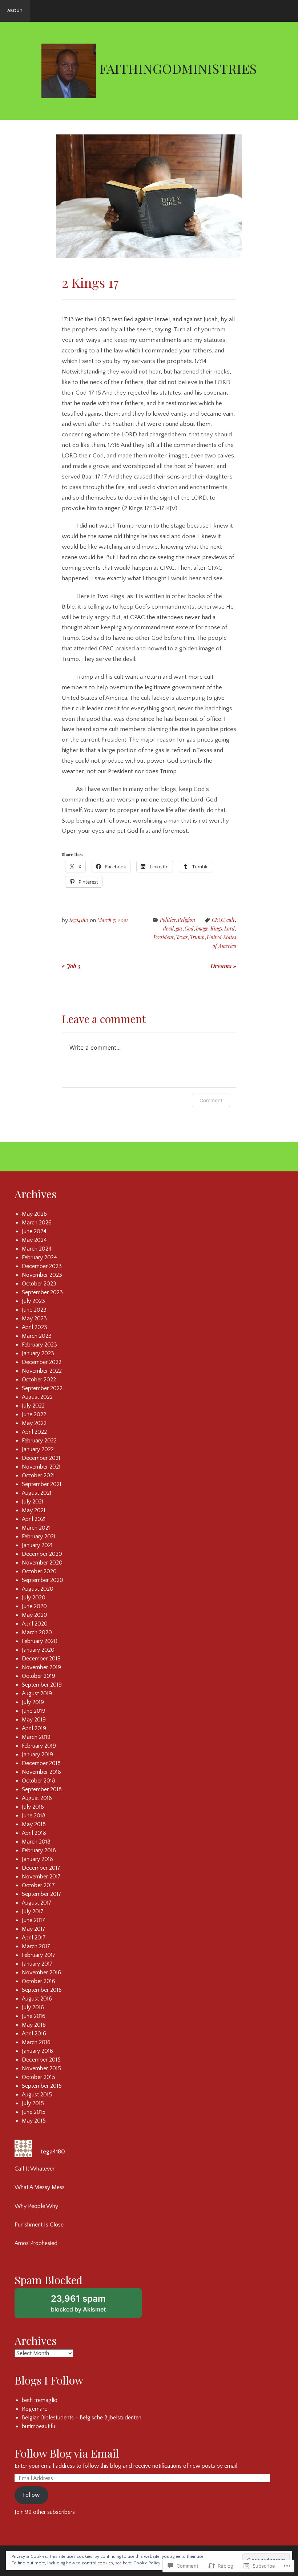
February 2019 (39, 1746)
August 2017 (37, 1903)
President (164, 937)
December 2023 (42, 1266)
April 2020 (35, 1624)
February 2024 (39, 1257)
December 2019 (41, 1659)
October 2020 (39, 1571)
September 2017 (42, 1894)
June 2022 (34, 1414)
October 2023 (39, 1284)
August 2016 (37, 1999)
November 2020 (42, 1563)
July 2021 (33, 1502)
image (202, 928)
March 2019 (36, 1737)
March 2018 (36, 1842)
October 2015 (39, 2077)
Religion (186, 920)
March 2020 (37, 1632)
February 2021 (39, 1537)
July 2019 (33, 1702)
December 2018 (41, 1763)
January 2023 (38, 1353)
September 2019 (42, 1685)
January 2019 (37, 1755)
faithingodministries (178, 68)
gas (179, 928)
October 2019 (39, 1676)
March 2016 (36, 2042)
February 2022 (39, 1441)
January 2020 (38, 1650)
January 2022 (38, 1449)
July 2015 (33, 2103)
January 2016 (37, 2051)
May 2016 (34, 2025)
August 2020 (38, 1589)
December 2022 (42, 1362)
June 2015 (34, 2112)
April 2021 (34, 1519)
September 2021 (42, 1484)
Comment (211, 1100)
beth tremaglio (40, 2400)
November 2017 (41, 1877)
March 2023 (37, 1336)
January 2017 (37, 1964)
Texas (182, 937)
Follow (31, 2495)
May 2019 (34, 1720)
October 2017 (38, 1885)
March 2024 (37, 1249)
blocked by (88, 2306)
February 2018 (39, 1850)
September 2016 (42, 1990)
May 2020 (35, 1615)
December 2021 (41, 1458)
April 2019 (34, 1728)
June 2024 (34, 1231)
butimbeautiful (39, 2426)
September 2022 (42, 1388)
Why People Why (36, 2206)
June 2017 (33, 1920)
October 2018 (39, 1781)
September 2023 (42, 1292)
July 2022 (33, 1406)
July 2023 (33, 1301)
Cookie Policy (147, 2563)
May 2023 (34, 1319)
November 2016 (41, 1973)
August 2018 (37, 1798)
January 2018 (37, 1859)
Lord (229, 928)
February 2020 (40, 1641)
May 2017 (34, 1929)
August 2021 (37, 1493)
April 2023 (35, 1327)
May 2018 (34, 1824)
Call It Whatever (35, 2169)
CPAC (218, 920)
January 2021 (37, 1545)
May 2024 (34, 1240)
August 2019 (37, 1693)
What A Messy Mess (40, 2187)
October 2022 (39, 1380)
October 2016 (39, 1981)
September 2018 (42, 1789)
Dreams (223, 966)
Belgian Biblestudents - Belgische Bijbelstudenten (82, 2418)
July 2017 (33, 1911)
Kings (216, 928)
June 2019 (34, 1711)
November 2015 (41, 2068)
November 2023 (42, 1275)
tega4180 (79, 920)
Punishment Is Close (39, 2225)
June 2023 (34, 1310)
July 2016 (33, 2007)
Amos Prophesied (36, 2243)
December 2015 (41, 2060)
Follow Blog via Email (67, 2453)
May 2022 (34, 1423)
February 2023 (39, 1345)
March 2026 (37, 1223)
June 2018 (34, 1816)
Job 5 (71, 966)
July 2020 (34, 1598)
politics (168, 920)
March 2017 (36, 1946)
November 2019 (41, 1667)
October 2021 (38, 1475)
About (15, 11)
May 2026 (34, 1214)
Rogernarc (35, 2409)
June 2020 (34, 1606)
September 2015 (42, 2086)
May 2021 (34, 1510)
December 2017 (41, 1868)
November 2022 (42, 1371)
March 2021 (36, 1528)
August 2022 (37, 1397)
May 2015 (34, 2121)
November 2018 (41, 1772)
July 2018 (33, 1807)
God (189, 928)
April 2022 (34, 1432)
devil (168, 928)
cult (231, 920)
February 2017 (39, 1955)
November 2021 (41, 1467)
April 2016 (34, 2034)
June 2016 (34, 2016)
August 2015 (37, 2095)
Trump (197, 937)
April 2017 (34, 1938)
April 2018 (34, 1833)
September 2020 (43, 1580)
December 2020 (42, 1554)
